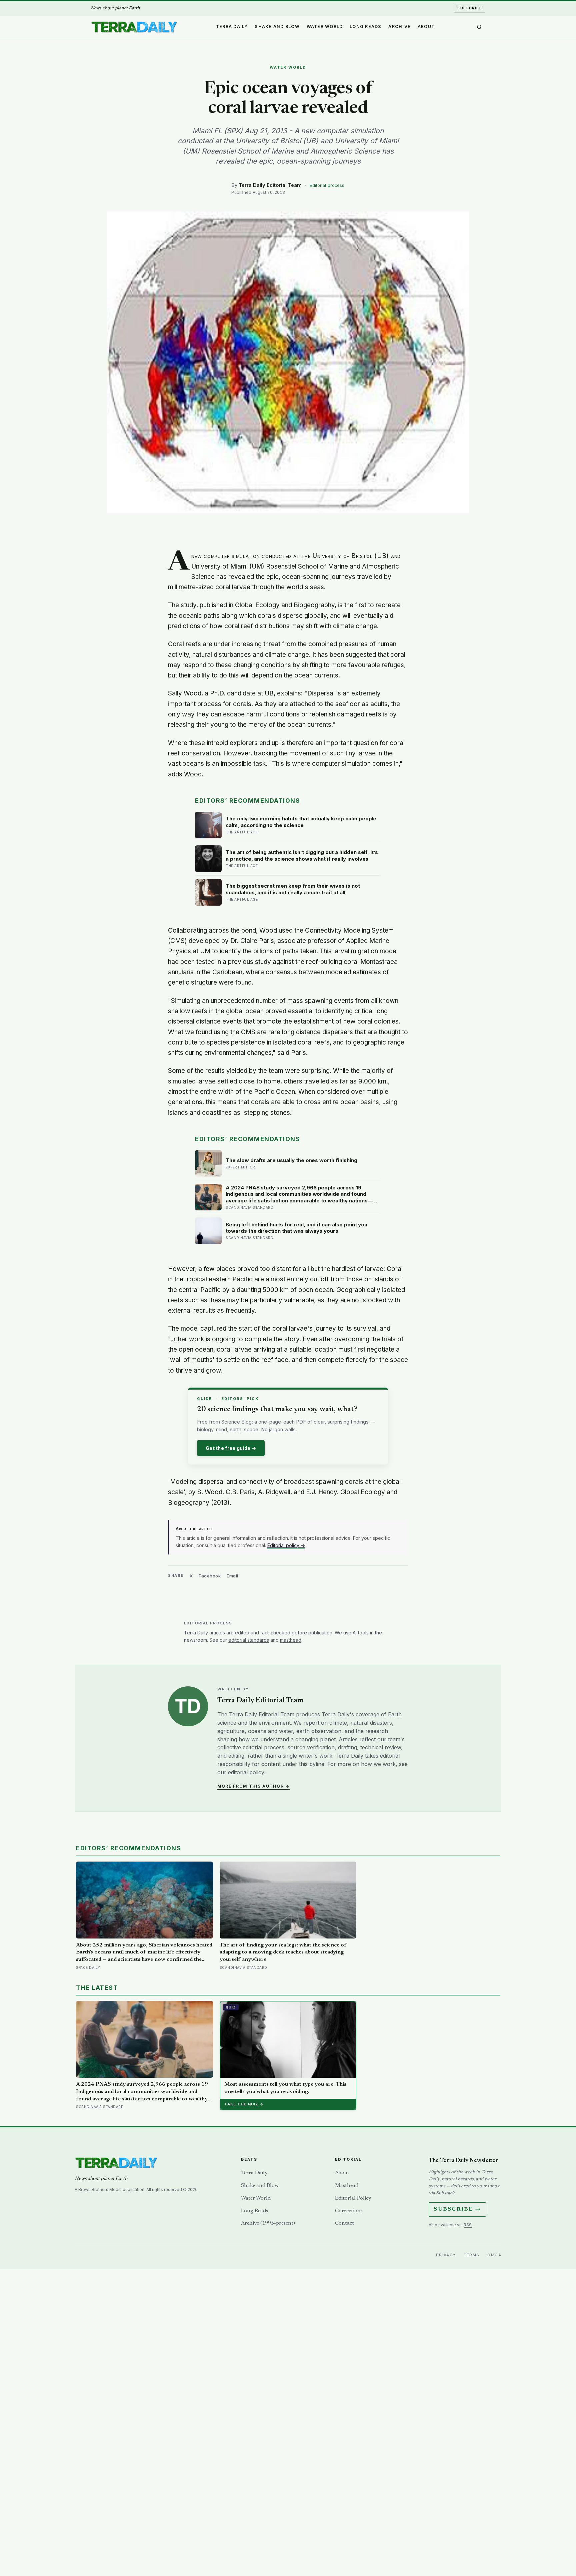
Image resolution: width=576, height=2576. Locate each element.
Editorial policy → (286, 1545)
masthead (291, 1640)
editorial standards (249, 1640)
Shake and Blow (277, 26)
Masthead (347, 2186)
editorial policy (246, 1772)
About (426, 26)
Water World (325, 26)
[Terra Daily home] (134, 27)
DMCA (494, 2255)
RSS (468, 2225)
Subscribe (469, 8)
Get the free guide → (231, 1448)
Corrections (349, 2211)
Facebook (210, 1576)
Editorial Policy (353, 2198)
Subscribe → (457, 2209)
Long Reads (366, 26)
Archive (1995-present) (268, 2223)
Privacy (446, 2255)
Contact (344, 2223)
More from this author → (253, 1786)
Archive (399, 26)
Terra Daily (232, 26)
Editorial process (327, 185)
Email (232, 1576)
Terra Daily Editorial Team (270, 185)
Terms (472, 2255)
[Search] (479, 27)
